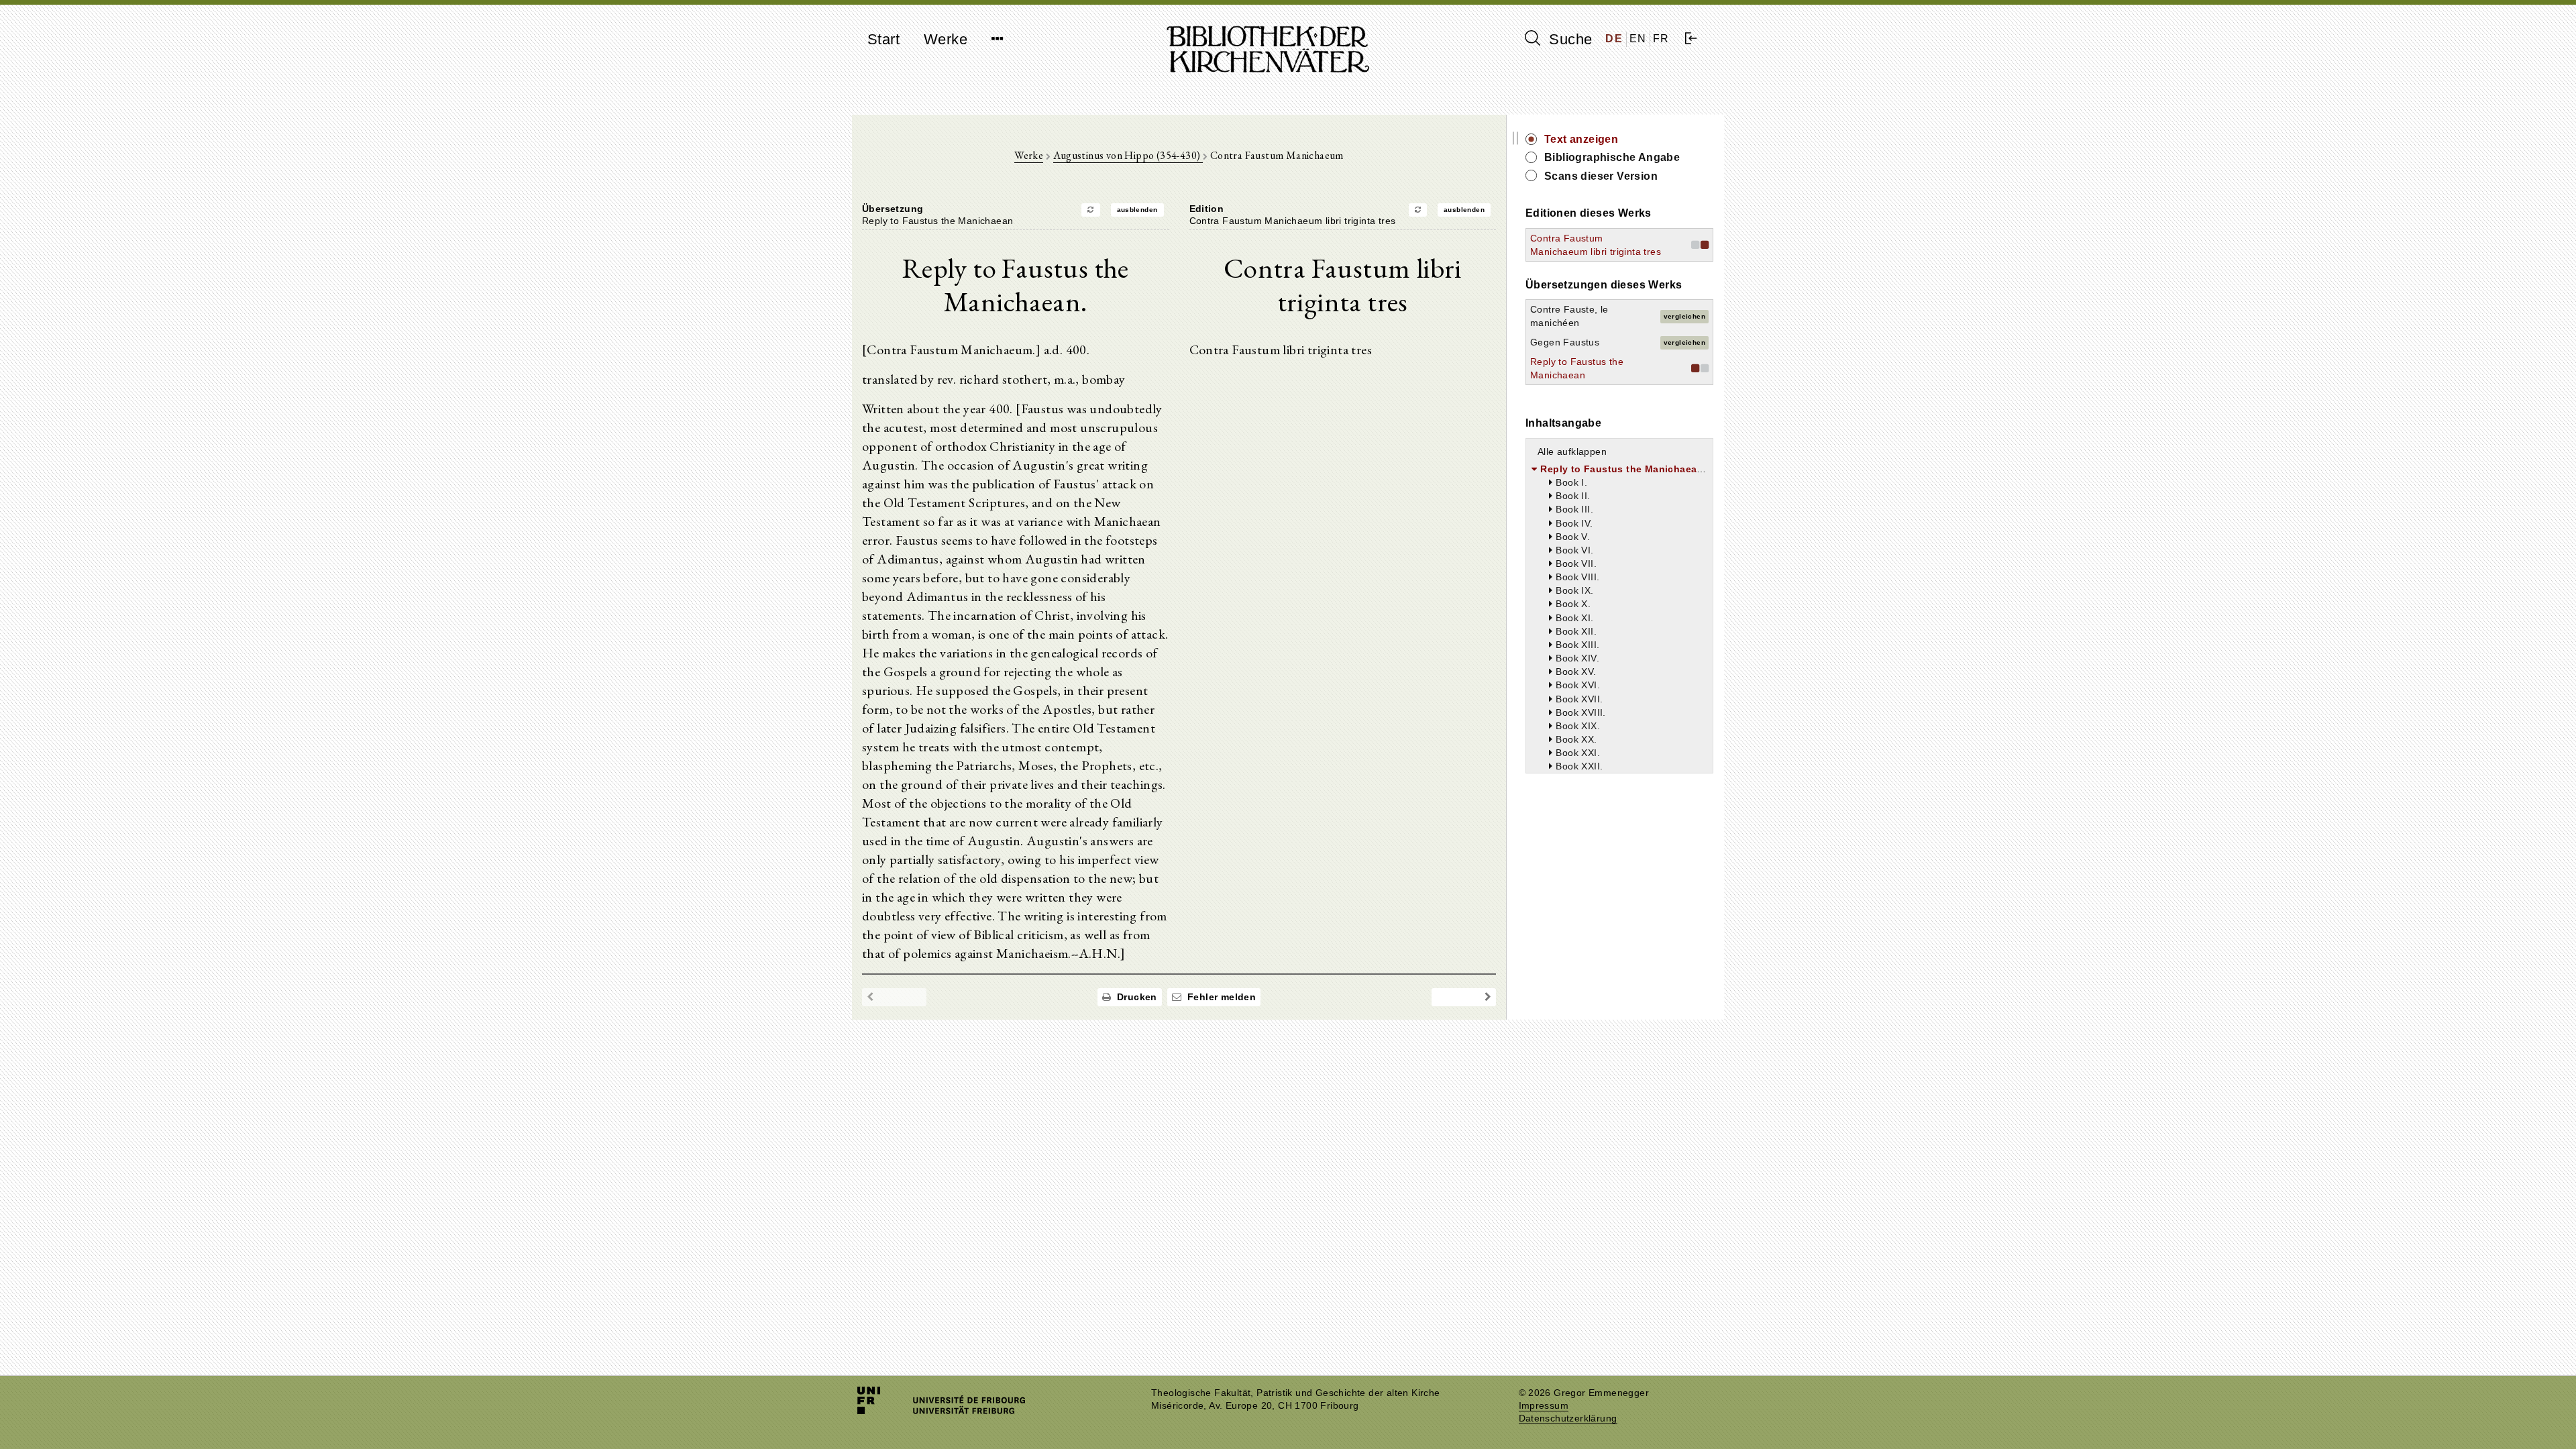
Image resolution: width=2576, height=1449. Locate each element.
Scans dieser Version (1601, 176)
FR (1661, 39)
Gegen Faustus (1565, 342)
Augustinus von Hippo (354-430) (1128, 155)
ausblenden (1137, 210)
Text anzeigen (1581, 139)
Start (883, 39)
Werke (946, 39)
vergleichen (1684, 316)
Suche (1568, 39)
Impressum (1544, 1406)
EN (1638, 39)
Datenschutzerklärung (1568, 1418)
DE (1614, 39)
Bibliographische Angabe (1612, 157)
